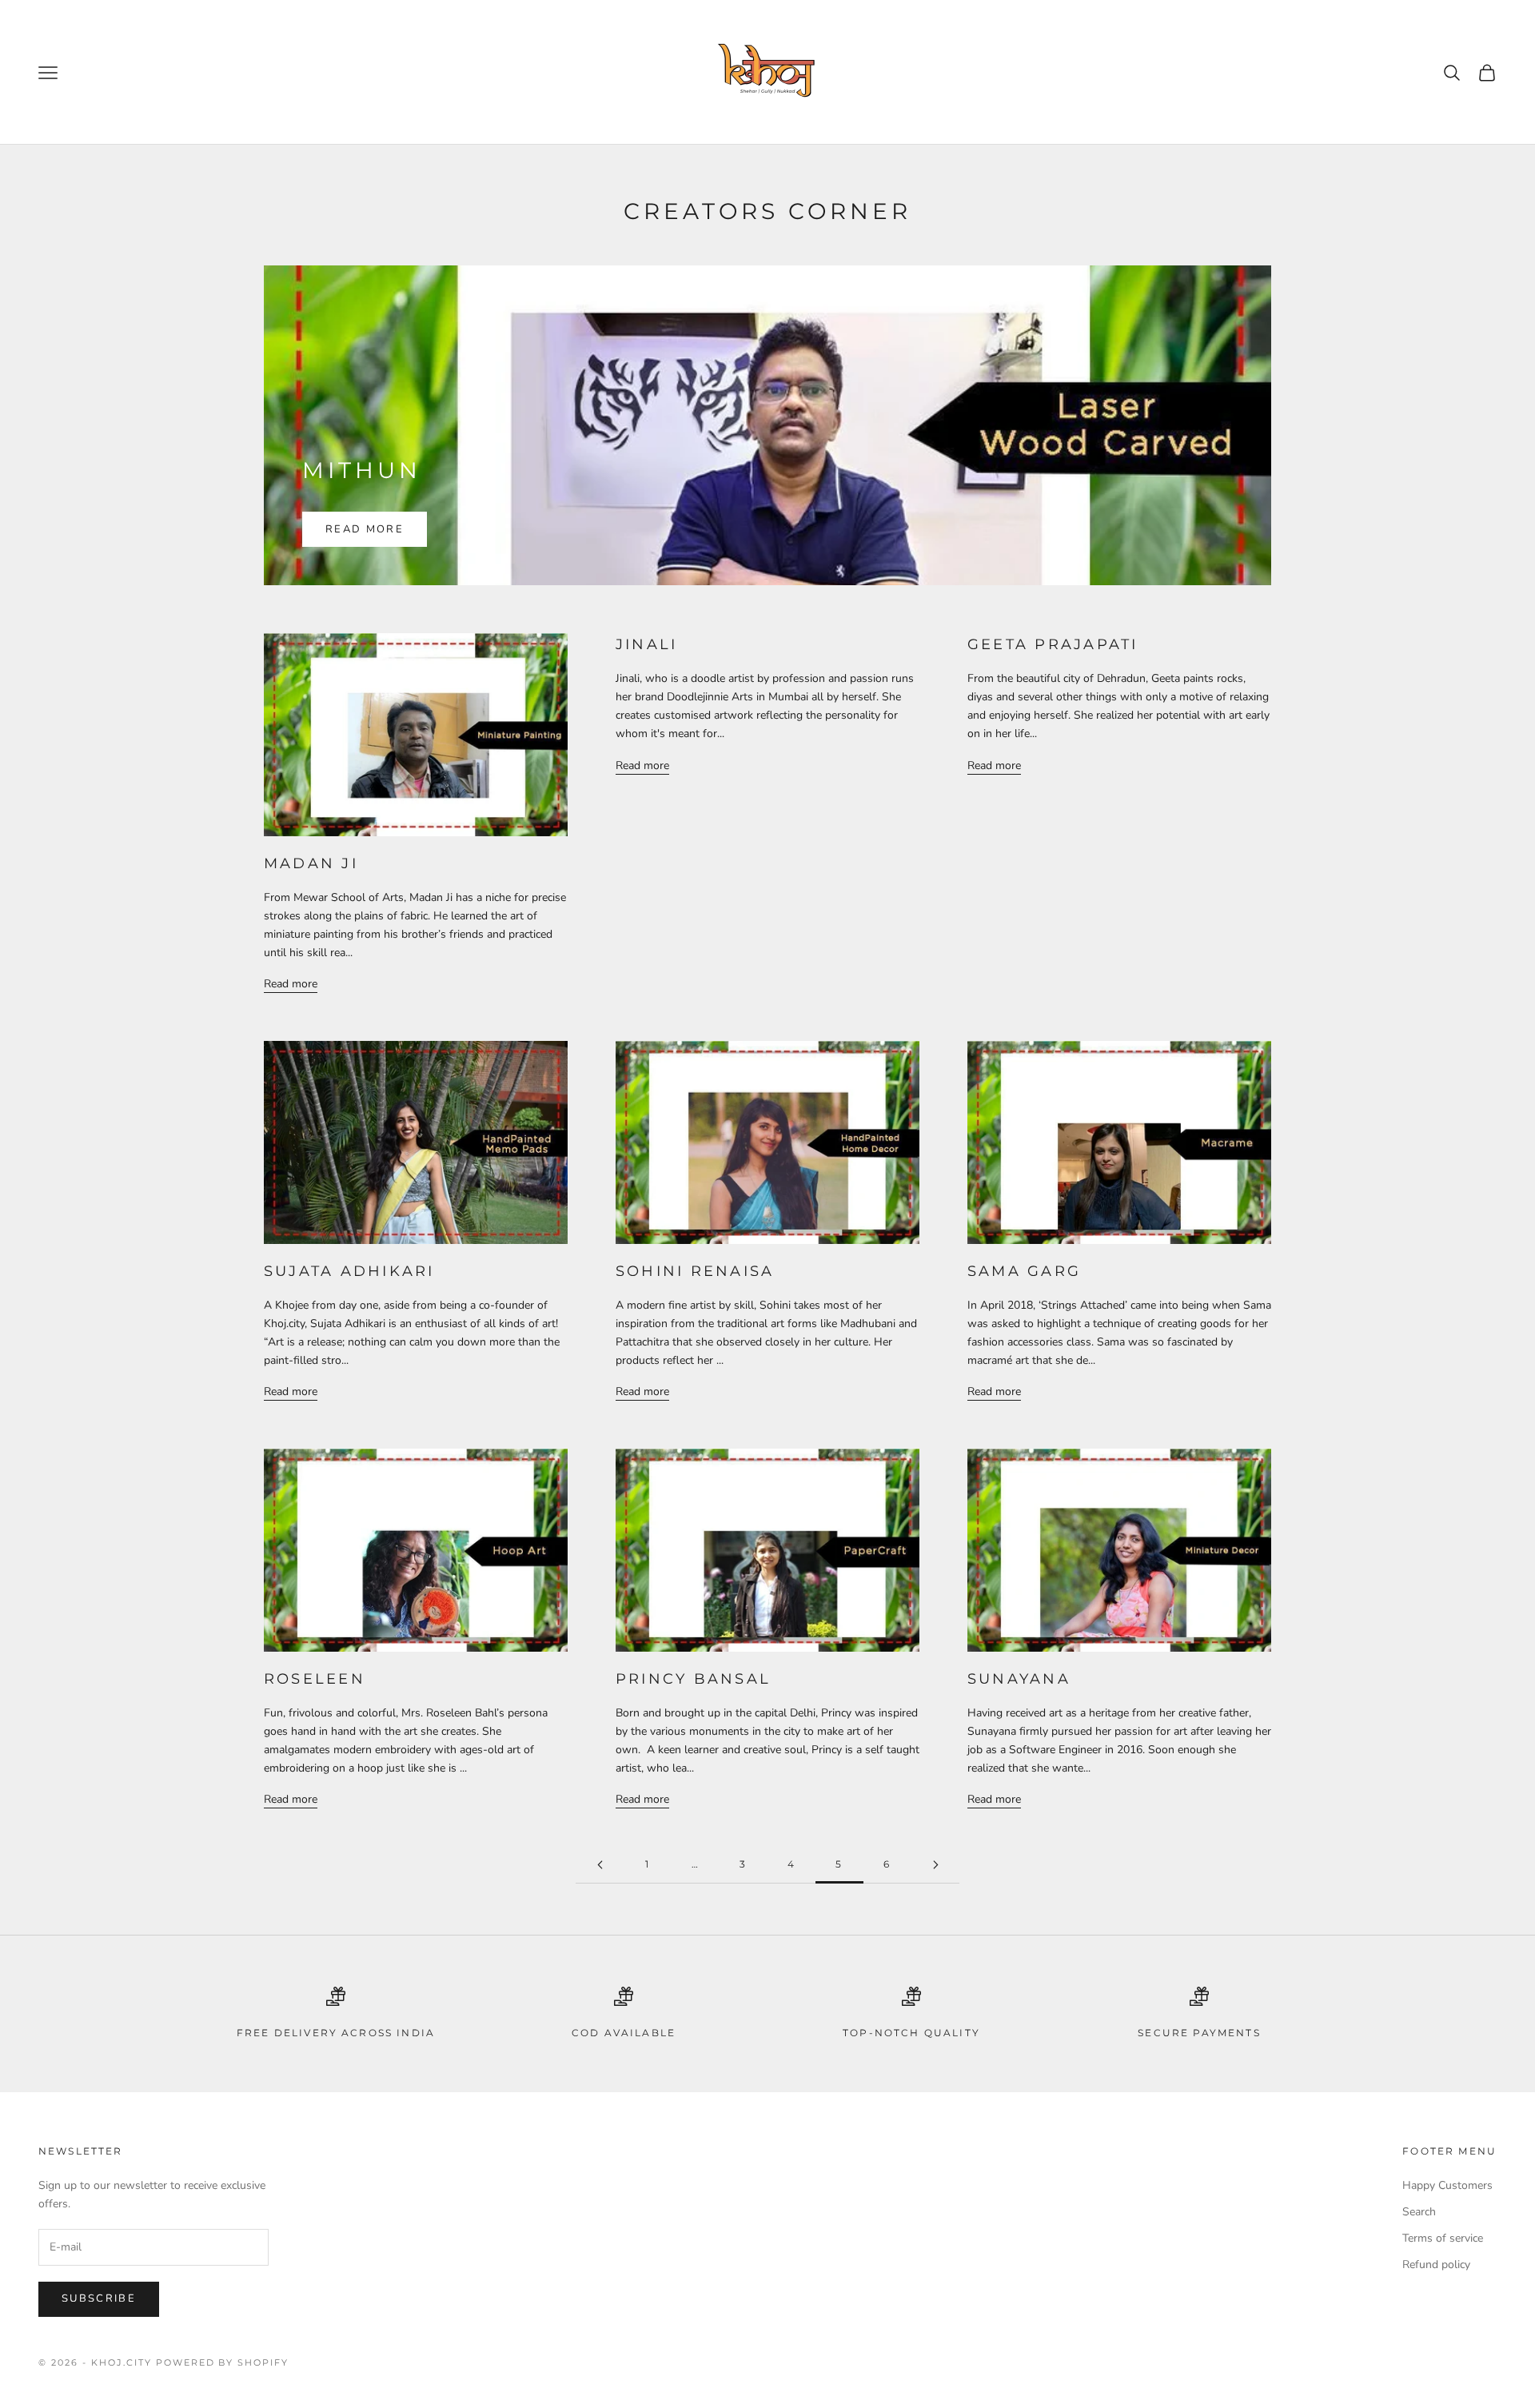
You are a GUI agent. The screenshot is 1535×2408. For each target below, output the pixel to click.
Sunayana (1019, 1679)
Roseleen (315, 1679)
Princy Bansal (693, 1679)
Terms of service (1443, 2238)
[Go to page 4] (600, 1865)
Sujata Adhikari (349, 1271)
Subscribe (99, 2298)
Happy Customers (1447, 2185)
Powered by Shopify (223, 2362)
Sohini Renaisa (695, 1271)
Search (1419, 2212)
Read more (365, 529)
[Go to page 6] (935, 1865)
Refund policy (1436, 2264)
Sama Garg (1024, 1271)
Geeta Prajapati (1053, 644)
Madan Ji (311, 863)
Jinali (646, 644)
